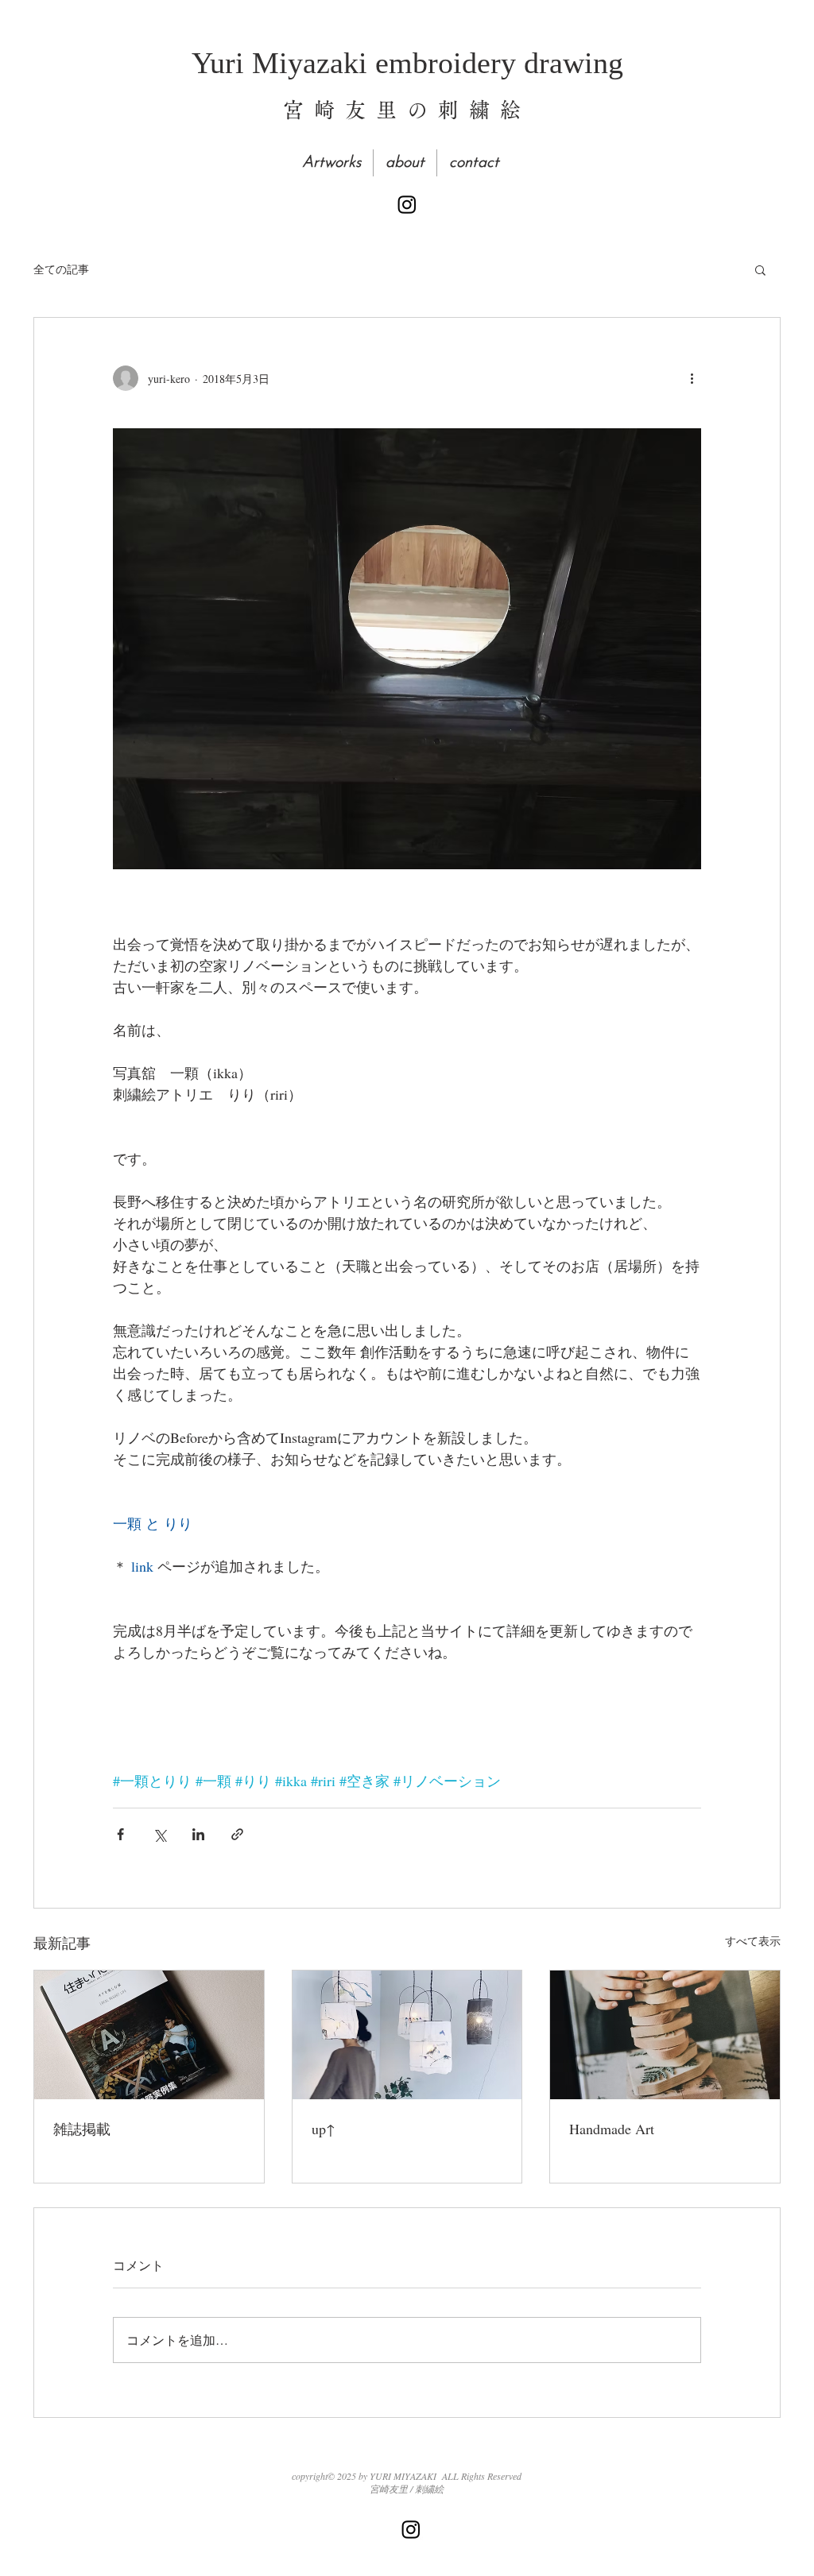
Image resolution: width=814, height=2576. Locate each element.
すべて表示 (753, 1941)
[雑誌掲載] (149, 2035)
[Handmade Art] (665, 2035)
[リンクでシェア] (237, 1834)
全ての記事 (61, 269)
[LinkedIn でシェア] (198, 1834)
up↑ (324, 2129)
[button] (760, 269)
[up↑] (407, 2035)
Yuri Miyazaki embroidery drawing (407, 63)
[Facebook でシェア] (120, 1834)
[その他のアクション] (692, 378)
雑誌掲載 (82, 2129)
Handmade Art (612, 2129)
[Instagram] (407, 204)
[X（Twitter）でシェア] (159, 1834)
